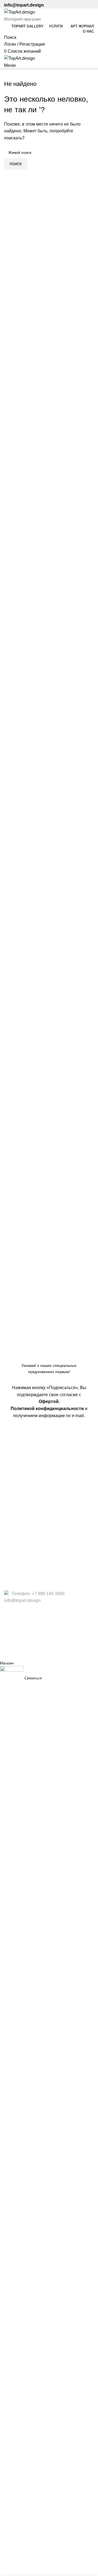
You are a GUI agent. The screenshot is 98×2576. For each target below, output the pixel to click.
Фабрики (13, 1508)
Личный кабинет (20, 1475)
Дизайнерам (17, 1498)
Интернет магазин (22, 1444)
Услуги (11, 1562)
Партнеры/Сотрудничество (31, 1518)
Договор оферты (21, 1582)
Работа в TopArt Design (27, 1528)
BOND (29, 1652)
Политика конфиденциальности (36, 1572)
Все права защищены (41, 1617)
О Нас (10, 1551)
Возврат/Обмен (20, 1465)
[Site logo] (20, 12)
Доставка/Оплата (22, 1454)
